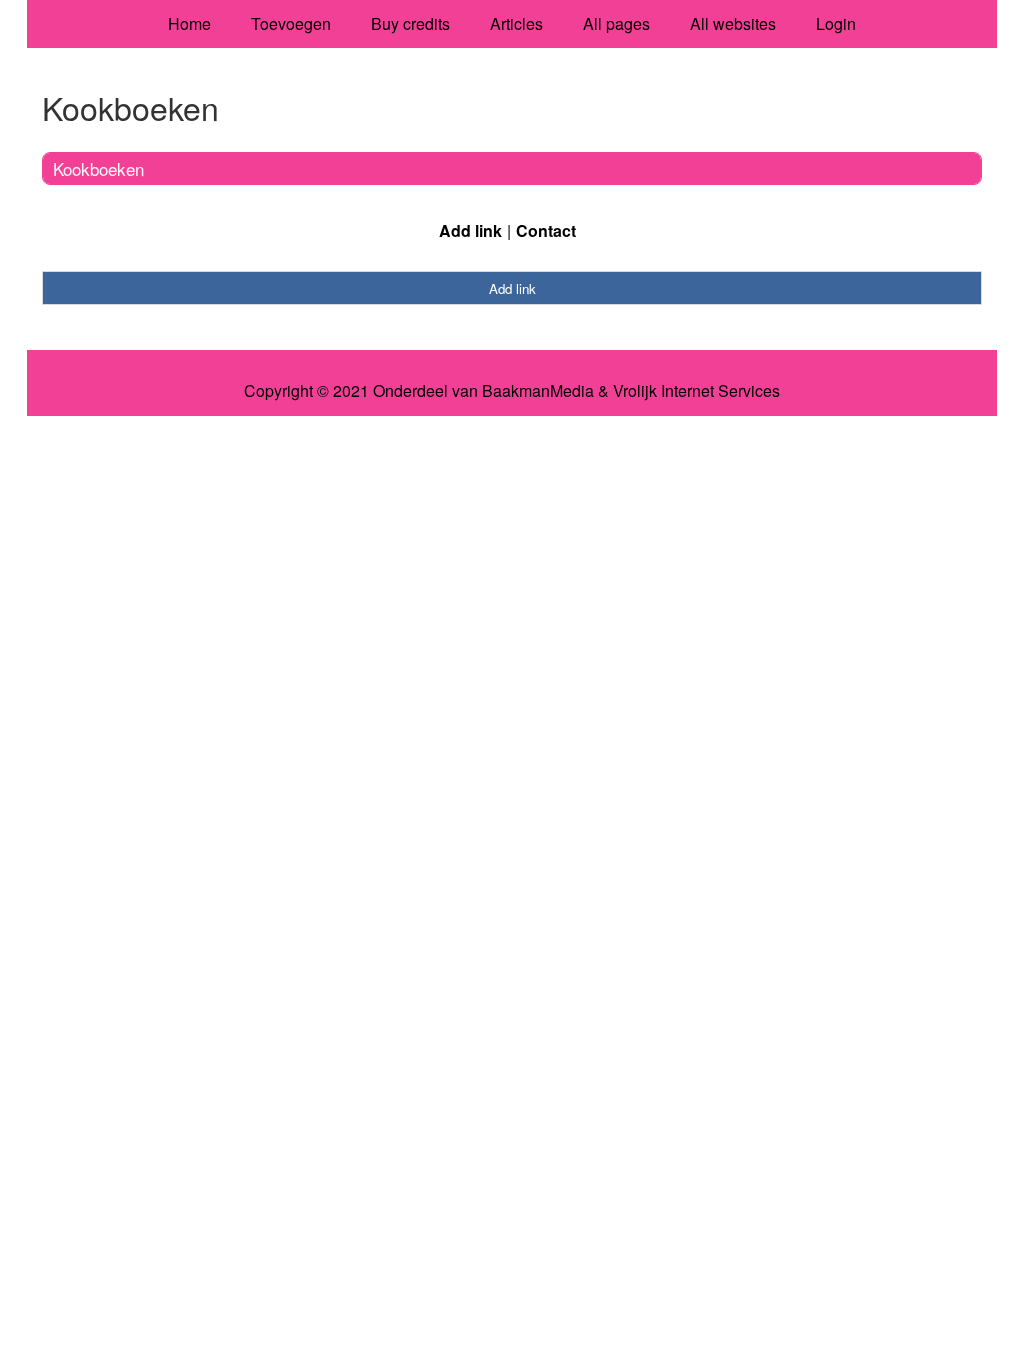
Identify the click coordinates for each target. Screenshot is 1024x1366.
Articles (516, 23)
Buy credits (410, 23)
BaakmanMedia (538, 391)
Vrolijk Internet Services (696, 391)
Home (189, 23)
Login (836, 23)
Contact (546, 230)
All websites (733, 23)
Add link (470, 230)
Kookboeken (98, 168)
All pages (616, 23)
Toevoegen (291, 23)
